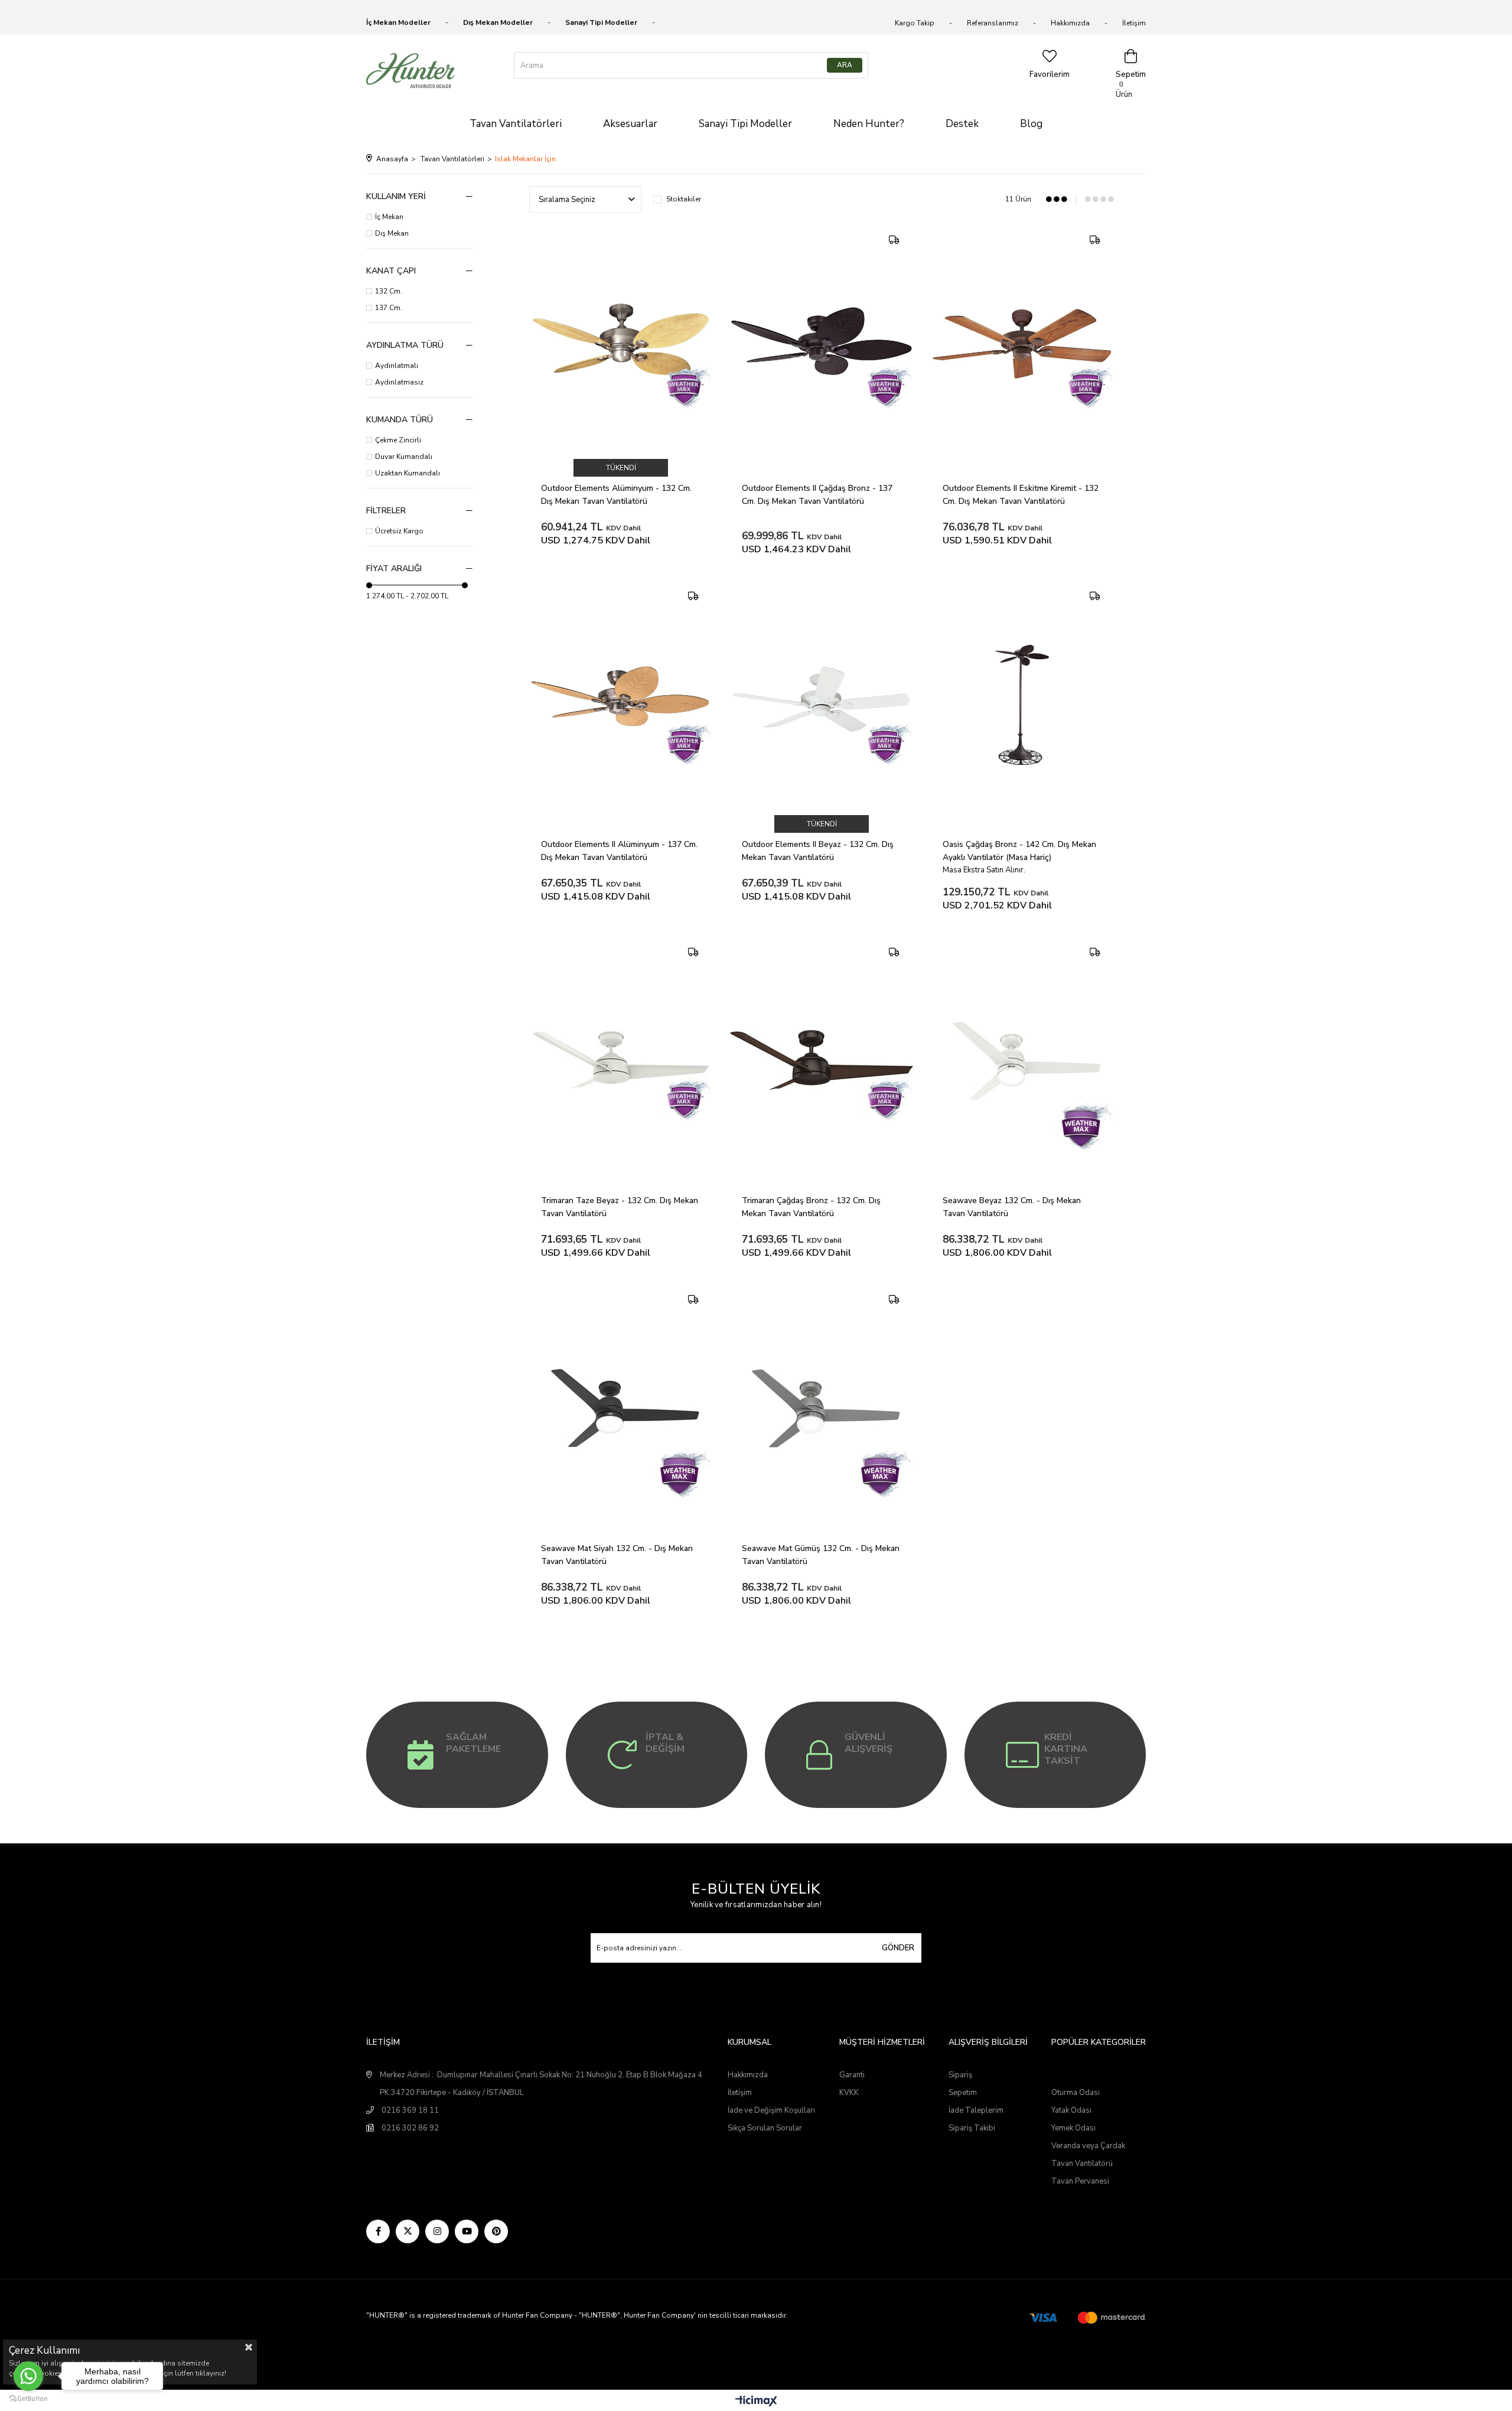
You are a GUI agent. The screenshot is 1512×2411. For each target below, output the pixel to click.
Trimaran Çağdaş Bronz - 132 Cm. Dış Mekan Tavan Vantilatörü (812, 1207)
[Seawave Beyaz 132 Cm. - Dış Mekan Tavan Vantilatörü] (1022, 1061)
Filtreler (386, 511)
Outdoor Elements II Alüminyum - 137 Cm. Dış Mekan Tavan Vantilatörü (620, 851)
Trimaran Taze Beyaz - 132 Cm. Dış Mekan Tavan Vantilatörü (621, 1207)
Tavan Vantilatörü (1082, 2164)
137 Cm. (389, 308)
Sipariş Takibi (972, 2128)
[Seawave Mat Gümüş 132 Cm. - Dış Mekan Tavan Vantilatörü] (822, 1408)
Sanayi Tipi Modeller (745, 124)
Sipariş (960, 2075)
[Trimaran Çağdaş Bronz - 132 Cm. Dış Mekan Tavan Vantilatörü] (822, 1061)
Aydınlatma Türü (405, 345)
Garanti (852, 2075)
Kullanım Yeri (396, 196)
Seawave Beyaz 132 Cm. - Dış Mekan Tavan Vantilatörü (1013, 1207)
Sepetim (963, 2093)
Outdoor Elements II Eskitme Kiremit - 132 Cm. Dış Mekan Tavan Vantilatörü (1022, 495)
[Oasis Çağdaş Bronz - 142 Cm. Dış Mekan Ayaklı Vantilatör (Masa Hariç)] (1022, 705)
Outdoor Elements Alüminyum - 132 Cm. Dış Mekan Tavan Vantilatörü (617, 495)
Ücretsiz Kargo (399, 531)
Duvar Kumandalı (404, 457)
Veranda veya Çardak (1088, 2146)
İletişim (1134, 23)
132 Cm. (389, 291)
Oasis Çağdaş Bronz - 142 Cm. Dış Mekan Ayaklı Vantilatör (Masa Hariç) (1021, 851)
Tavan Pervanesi (1080, 2181)
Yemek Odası (1073, 2128)
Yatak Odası (1071, 2110)
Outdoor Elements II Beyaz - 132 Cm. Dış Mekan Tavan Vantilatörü (819, 851)
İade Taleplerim (976, 2110)
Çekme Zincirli (398, 440)
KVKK (849, 2093)
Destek (962, 124)
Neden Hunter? (869, 124)
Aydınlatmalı (397, 366)
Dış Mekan (392, 233)
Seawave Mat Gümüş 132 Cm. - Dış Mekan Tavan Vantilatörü (822, 1555)
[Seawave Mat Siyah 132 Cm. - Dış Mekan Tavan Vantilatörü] (621, 1408)
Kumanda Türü (400, 420)
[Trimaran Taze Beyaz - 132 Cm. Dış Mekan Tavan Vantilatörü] (621, 1061)
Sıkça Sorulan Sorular (765, 2128)
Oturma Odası (1076, 2093)
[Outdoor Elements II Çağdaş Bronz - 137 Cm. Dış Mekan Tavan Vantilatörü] (822, 348)
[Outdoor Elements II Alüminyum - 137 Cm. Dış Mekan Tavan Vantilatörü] (621, 705)
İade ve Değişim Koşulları (771, 2110)
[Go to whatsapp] (28, 2376)
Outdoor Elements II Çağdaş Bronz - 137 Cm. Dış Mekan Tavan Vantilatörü (818, 495)
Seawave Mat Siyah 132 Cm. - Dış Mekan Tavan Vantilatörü (618, 1555)
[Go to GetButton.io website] (28, 2399)
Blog (1031, 124)
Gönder (898, 1948)
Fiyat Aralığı (394, 568)
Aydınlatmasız (399, 382)
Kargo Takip (915, 23)
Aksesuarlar (630, 124)
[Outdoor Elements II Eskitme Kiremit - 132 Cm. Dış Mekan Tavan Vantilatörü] (1022, 348)
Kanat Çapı (391, 271)
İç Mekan (389, 217)
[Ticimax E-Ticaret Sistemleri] (756, 2402)
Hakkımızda (1070, 23)
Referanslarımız (993, 23)
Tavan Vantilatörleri (516, 124)
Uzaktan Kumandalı (408, 473)
